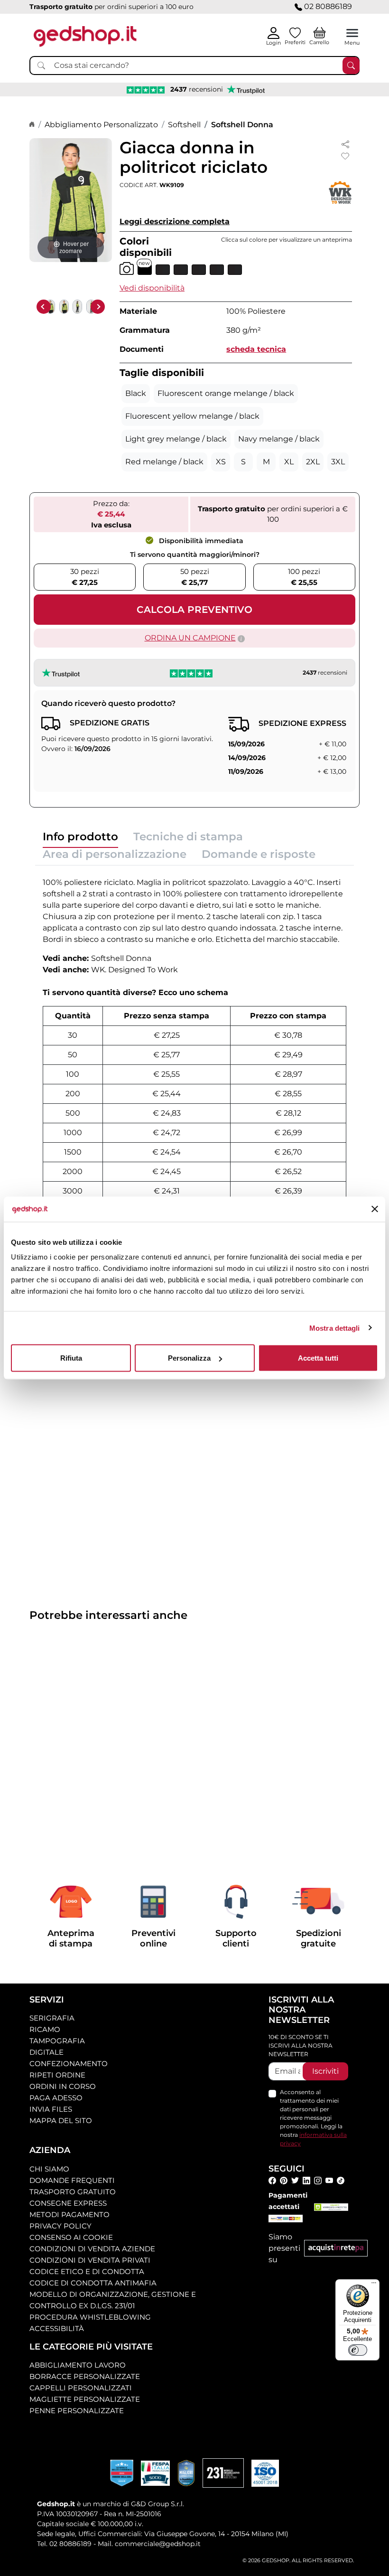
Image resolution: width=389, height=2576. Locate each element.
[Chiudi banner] (375, 1209)
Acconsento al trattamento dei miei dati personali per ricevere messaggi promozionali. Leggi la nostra (313, 2118)
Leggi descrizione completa (175, 221)
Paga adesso (56, 2098)
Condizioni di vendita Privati (90, 2260)
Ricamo (45, 2029)
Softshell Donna (242, 125)
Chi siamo (49, 2169)
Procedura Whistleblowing (90, 2317)
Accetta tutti (318, 1358)
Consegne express (68, 2203)
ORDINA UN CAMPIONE (190, 638)
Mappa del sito (61, 2120)
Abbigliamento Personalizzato (101, 125)
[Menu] (374, 2285)
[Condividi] (345, 144)
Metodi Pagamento (69, 2214)
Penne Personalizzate (77, 2411)
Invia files (51, 2109)
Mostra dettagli (335, 1328)
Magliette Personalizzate (85, 2399)
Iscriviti (325, 2071)
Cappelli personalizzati (81, 2388)
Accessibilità (57, 2328)
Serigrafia (52, 2018)
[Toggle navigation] (352, 33)
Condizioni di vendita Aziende (92, 2249)
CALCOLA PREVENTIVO (194, 610)
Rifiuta (71, 1358)
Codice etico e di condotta (87, 2271)
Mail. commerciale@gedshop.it (149, 2544)
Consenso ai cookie (71, 2237)
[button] (152, 288)
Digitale (46, 2052)
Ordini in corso (63, 2086)
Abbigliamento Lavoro (78, 2365)
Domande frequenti (72, 2180)
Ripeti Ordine (57, 2075)
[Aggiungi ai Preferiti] (345, 156)
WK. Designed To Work (134, 970)
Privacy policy (60, 2226)
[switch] (358, 2350)
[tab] (80, 839)
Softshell (184, 125)
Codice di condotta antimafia (93, 2283)
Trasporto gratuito (73, 2192)
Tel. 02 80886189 (64, 2544)
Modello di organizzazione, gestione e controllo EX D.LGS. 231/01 (113, 2300)
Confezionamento (69, 2064)
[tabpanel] (194, 1057)
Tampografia (57, 2041)
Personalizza (189, 1358)
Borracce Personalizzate (85, 2376)
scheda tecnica (256, 349)
